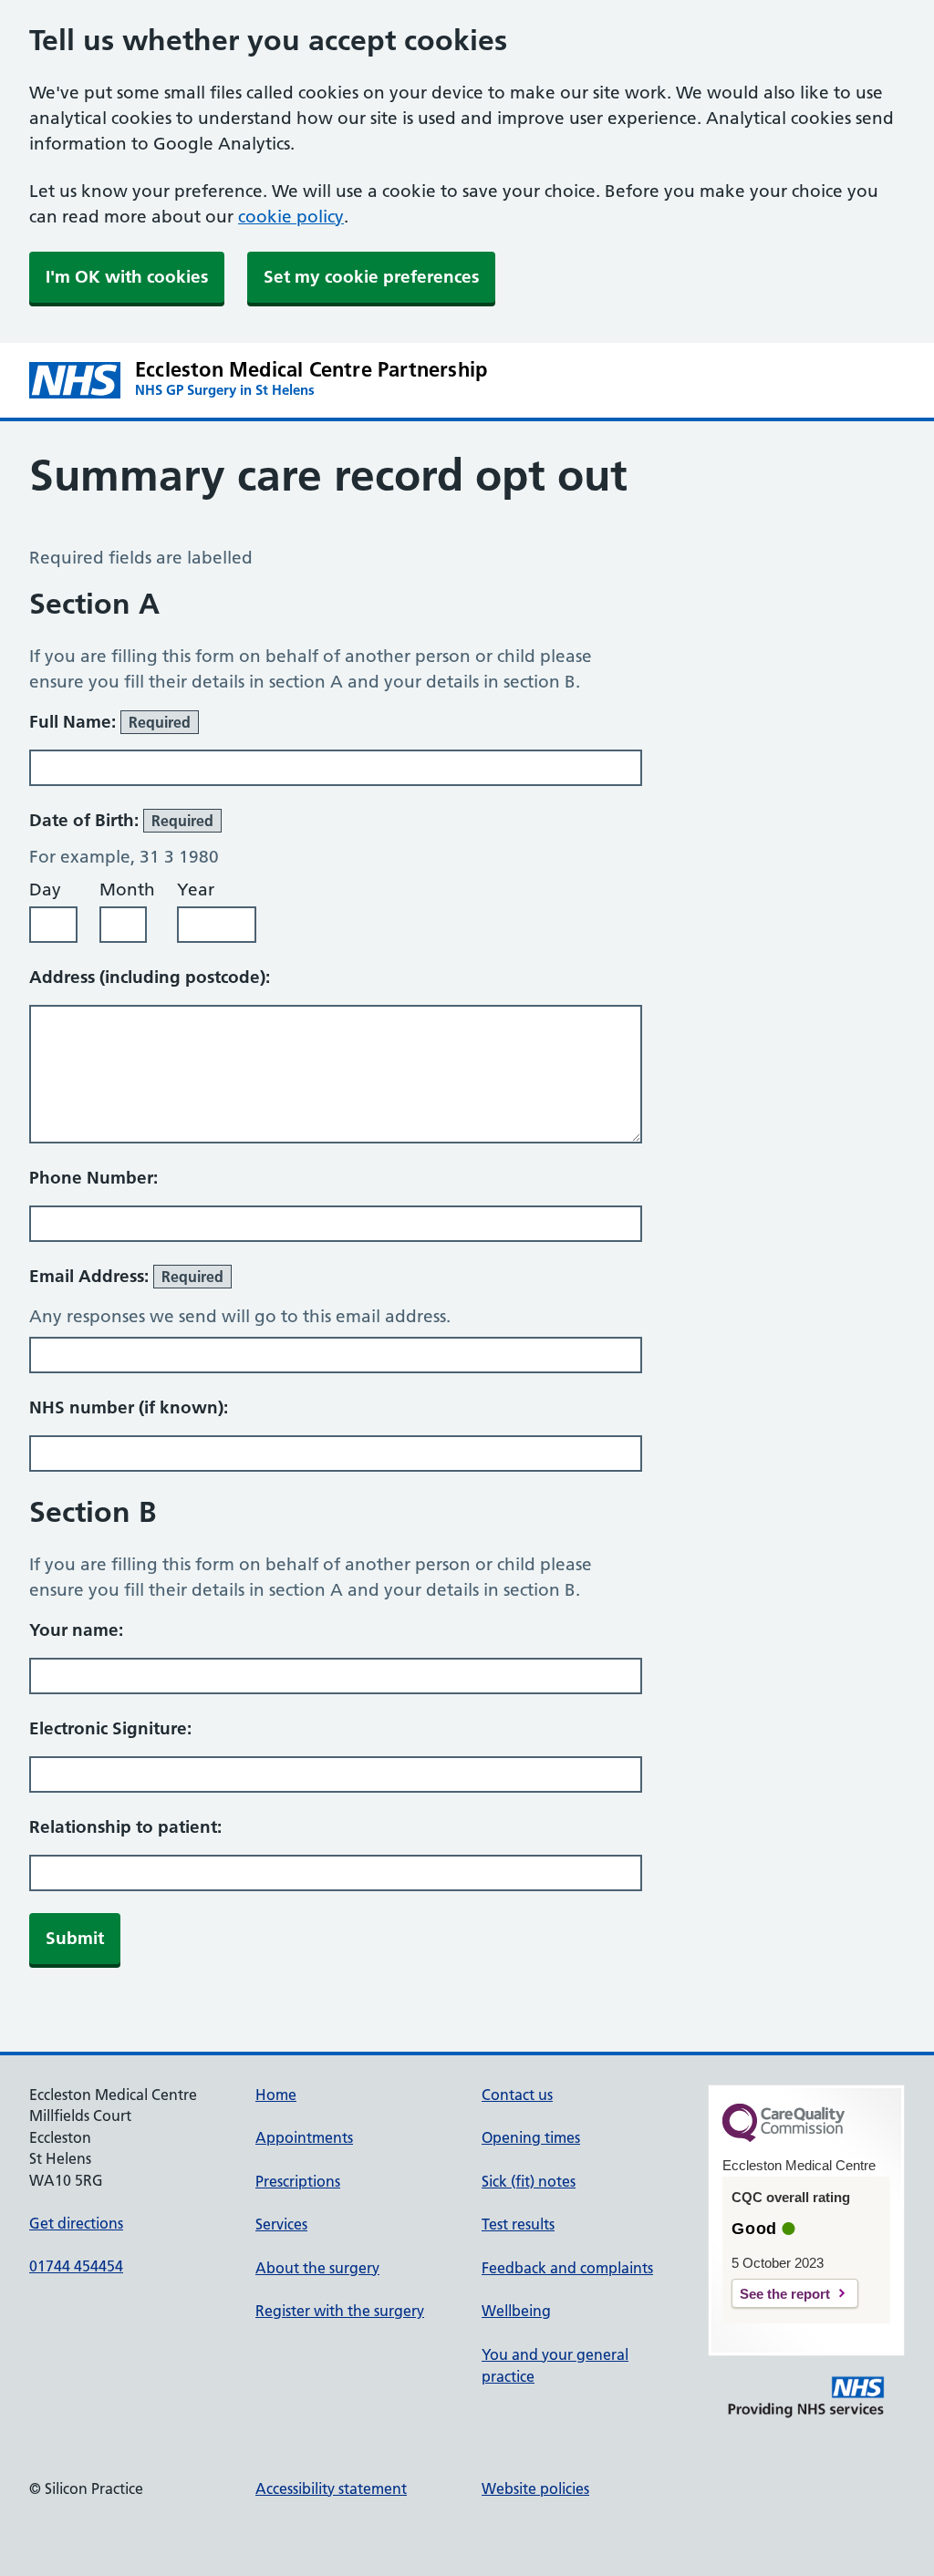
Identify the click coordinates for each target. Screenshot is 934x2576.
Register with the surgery (340, 2311)
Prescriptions (298, 2181)
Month (127, 890)
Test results (518, 2224)
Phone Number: (93, 1178)
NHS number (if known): (129, 1407)
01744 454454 (76, 2266)
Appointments (304, 2137)
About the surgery (317, 2268)
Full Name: (110, 722)
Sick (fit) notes (529, 2181)
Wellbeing (516, 2311)
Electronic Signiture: (110, 1728)
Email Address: (126, 1276)
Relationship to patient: (125, 1827)
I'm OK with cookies (127, 277)
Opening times (531, 2137)
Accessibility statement (331, 2488)
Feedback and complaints (567, 2268)
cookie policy (291, 217)
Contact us (517, 2095)
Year (196, 890)
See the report (785, 2294)
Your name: (76, 1630)
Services (281, 2224)
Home (276, 2095)
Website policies (535, 2488)
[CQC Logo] (784, 2137)
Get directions (76, 2223)
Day (45, 890)
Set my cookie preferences (371, 277)
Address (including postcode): (150, 977)
